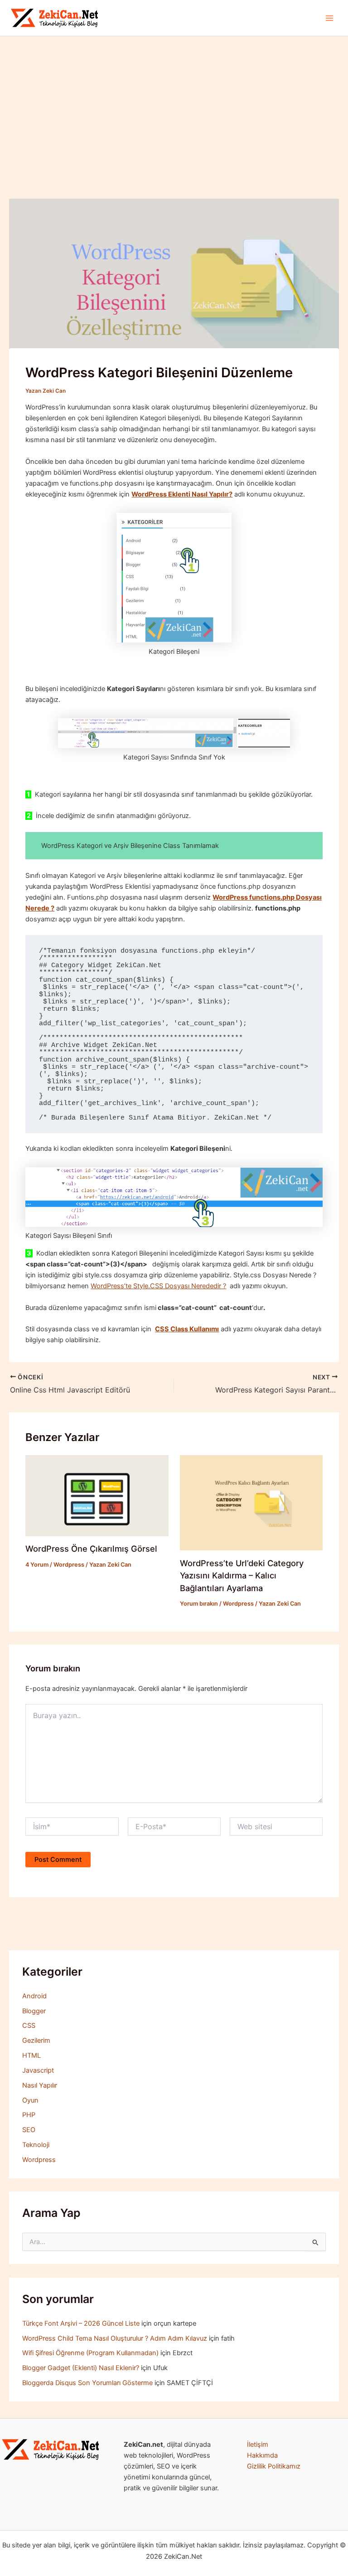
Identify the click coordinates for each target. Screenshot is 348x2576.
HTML (31, 2055)
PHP (29, 2115)
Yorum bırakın (199, 1604)
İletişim (258, 2445)
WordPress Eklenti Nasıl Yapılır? (182, 494)
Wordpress (69, 1565)
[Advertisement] (174, 104)
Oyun (30, 2100)
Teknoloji (36, 2145)
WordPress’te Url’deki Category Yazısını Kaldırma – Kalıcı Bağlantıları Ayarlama (242, 1575)
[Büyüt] (89, 2451)
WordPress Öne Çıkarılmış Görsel (91, 1549)
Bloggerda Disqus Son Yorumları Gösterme (87, 2383)
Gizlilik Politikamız (274, 2466)
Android (34, 1996)
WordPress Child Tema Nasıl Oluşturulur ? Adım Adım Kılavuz (115, 2338)
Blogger (34, 2011)
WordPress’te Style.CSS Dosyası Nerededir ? (158, 1286)
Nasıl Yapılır (40, 2085)
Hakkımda (262, 2455)
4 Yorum (37, 1565)
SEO (29, 2130)
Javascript (38, 2070)
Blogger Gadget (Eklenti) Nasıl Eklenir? (81, 2368)
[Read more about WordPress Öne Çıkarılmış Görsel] (97, 1495)
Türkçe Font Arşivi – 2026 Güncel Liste (81, 2323)
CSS (29, 2026)
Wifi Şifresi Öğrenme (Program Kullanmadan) (90, 2353)
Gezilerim (36, 2040)
